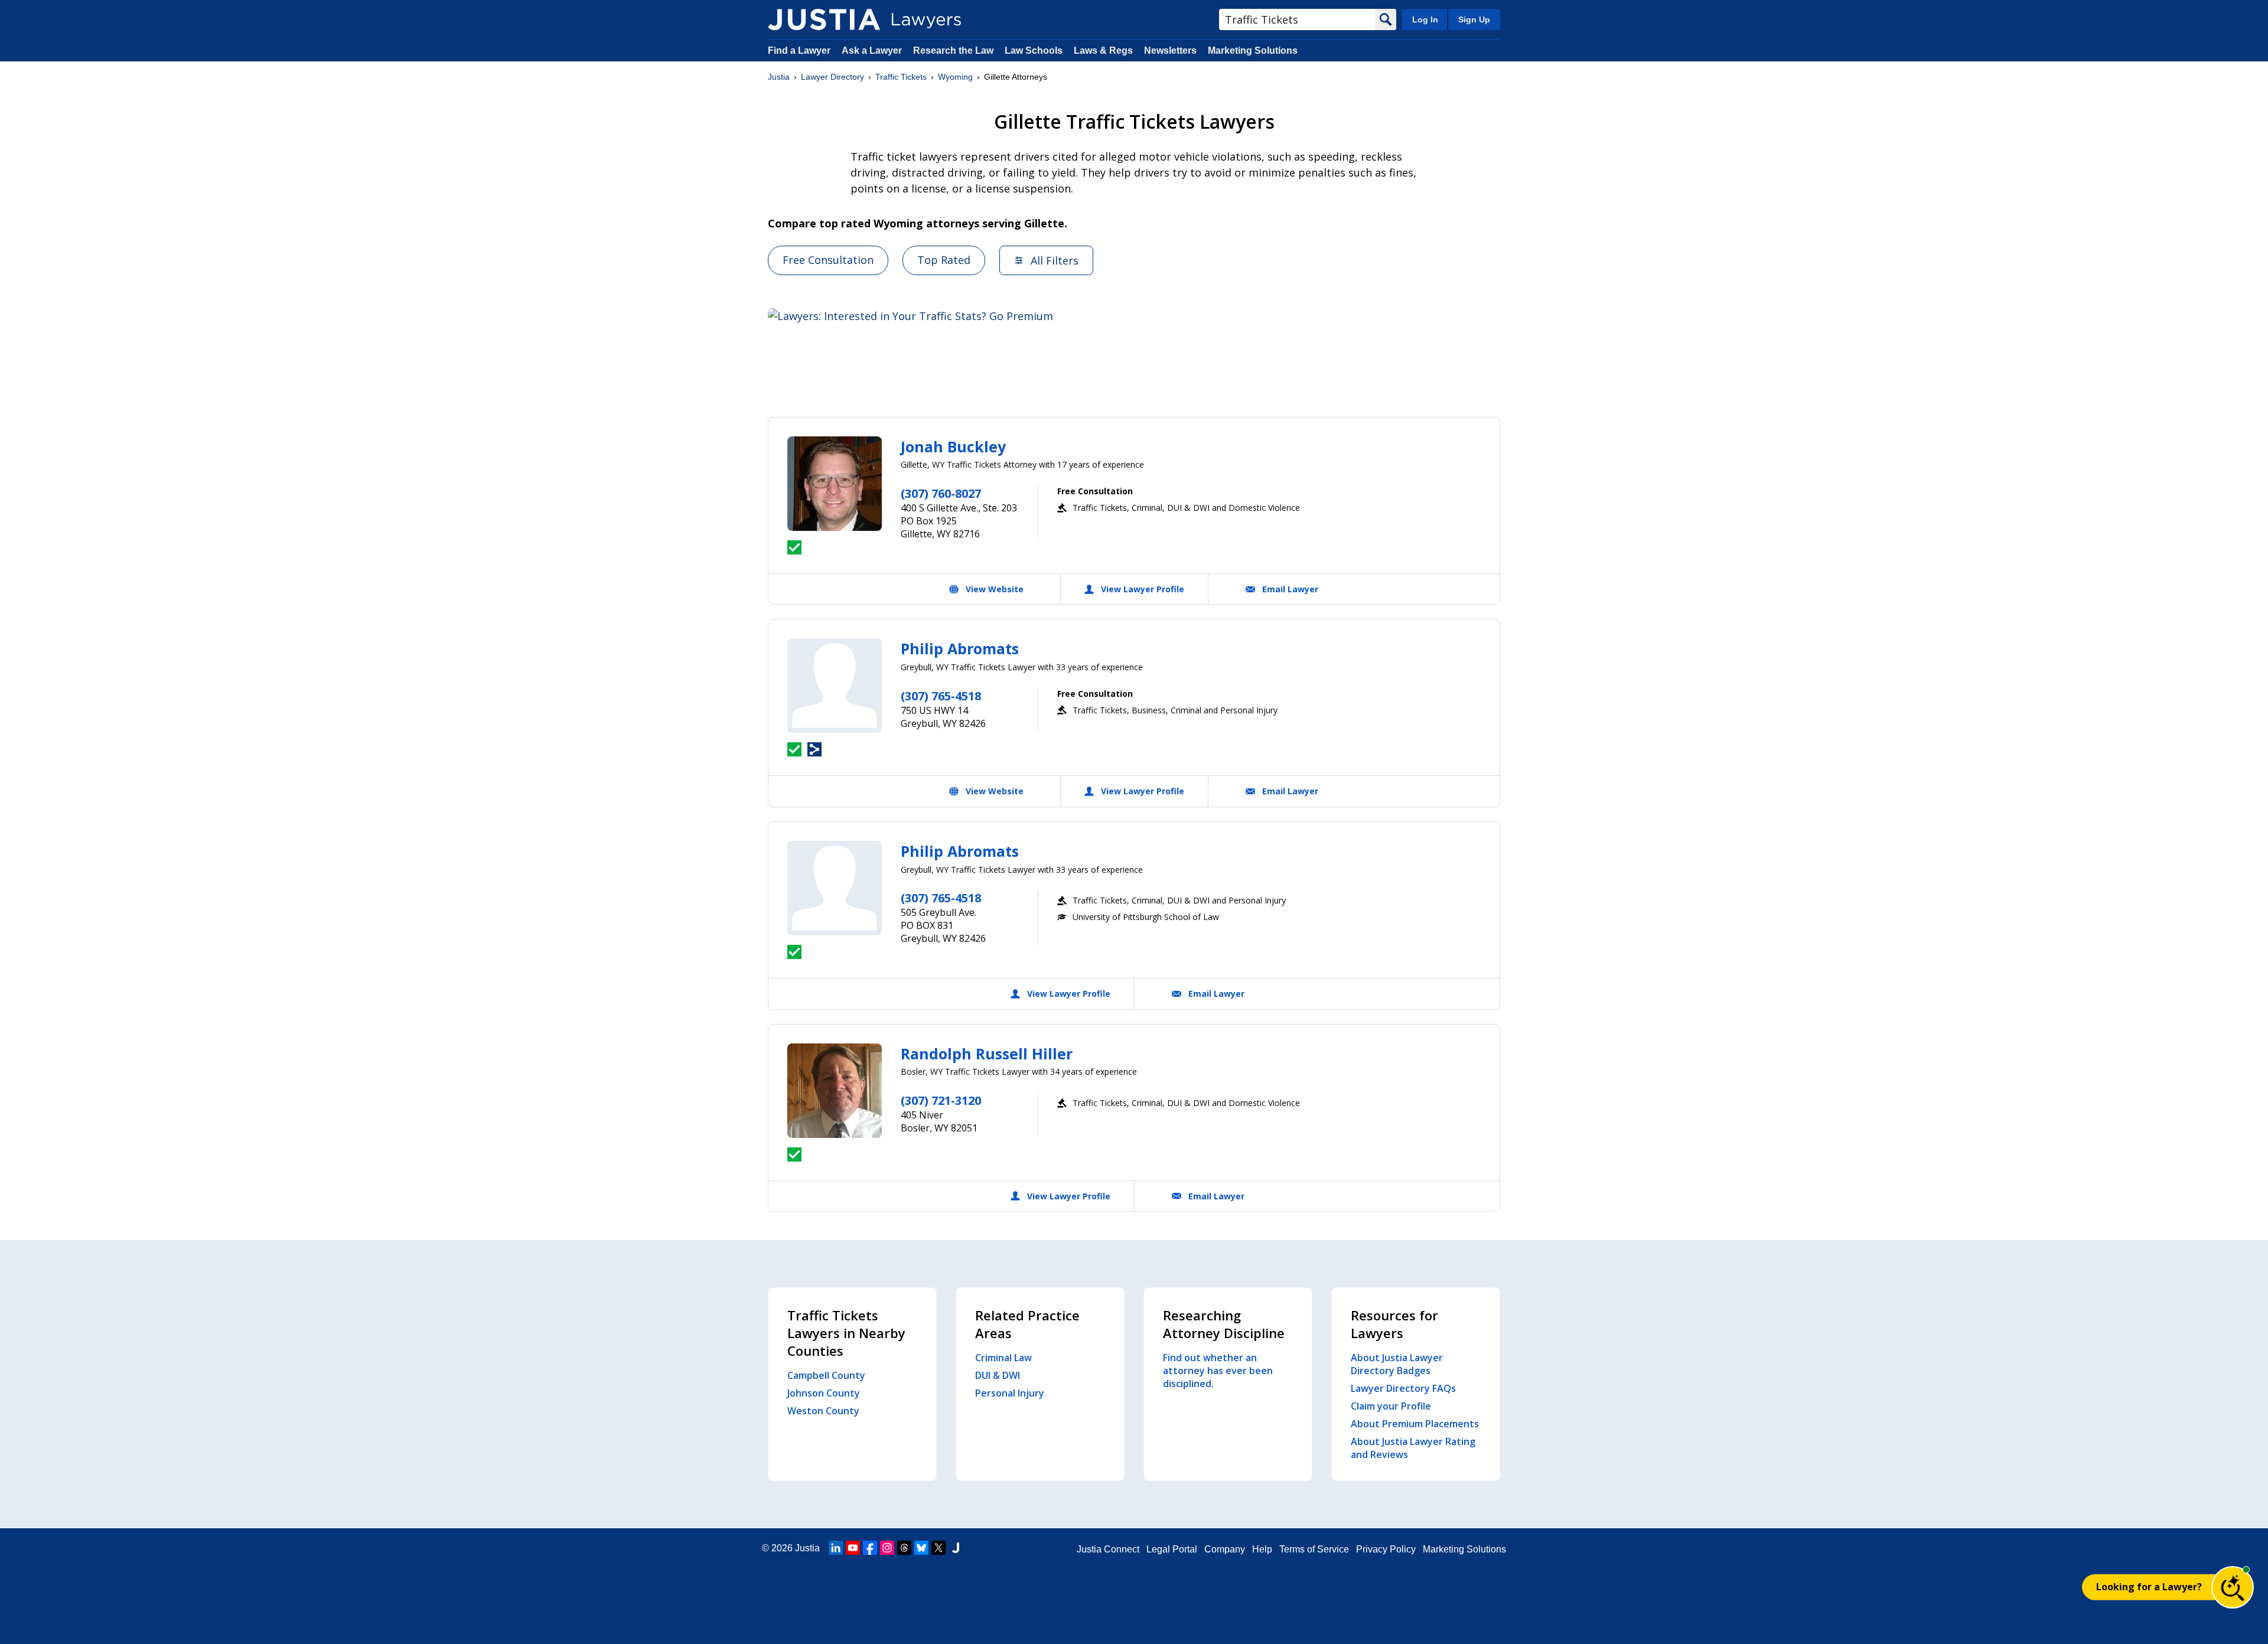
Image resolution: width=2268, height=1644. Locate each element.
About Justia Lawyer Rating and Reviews (1413, 1448)
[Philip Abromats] (835, 686)
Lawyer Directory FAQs (1403, 1388)
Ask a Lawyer (873, 50)
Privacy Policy (1386, 1549)
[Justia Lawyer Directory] (824, 19)
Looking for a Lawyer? (2149, 1587)
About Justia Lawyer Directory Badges (1397, 1364)
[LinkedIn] (836, 1548)
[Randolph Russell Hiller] (835, 1091)
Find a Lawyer (799, 50)
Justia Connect (1108, 1549)
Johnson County (824, 1393)
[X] (939, 1548)
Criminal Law (1003, 1358)
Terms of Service (1314, 1549)
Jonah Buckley (953, 446)
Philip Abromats (960, 648)
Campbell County (826, 1375)
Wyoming (955, 77)
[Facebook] (870, 1548)
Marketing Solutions (1253, 50)
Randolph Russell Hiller (987, 1053)
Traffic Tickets (901, 77)
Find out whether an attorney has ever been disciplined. (1218, 1371)
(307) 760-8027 (941, 493)
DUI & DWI (998, 1375)
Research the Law (953, 50)
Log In (1425, 19)
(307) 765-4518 (941, 696)
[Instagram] (887, 1548)
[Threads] (904, 1548)
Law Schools (1034, 50)
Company (1225, 1549)
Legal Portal (1172, 1549)
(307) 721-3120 (941, 1100)
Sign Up (1474, 19)
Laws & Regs (1103, 50)
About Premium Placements (1415, 1424)
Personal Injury (1010, 1393)
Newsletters (1170, 50)
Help (1262, 1549)
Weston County (823, 1411)
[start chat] (2233, 1587)
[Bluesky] (921, 1548)
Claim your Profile (1391, 1406)
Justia (779, 77)
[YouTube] (853, 1548)
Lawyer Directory (832, 77)
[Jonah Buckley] (835, 484)
